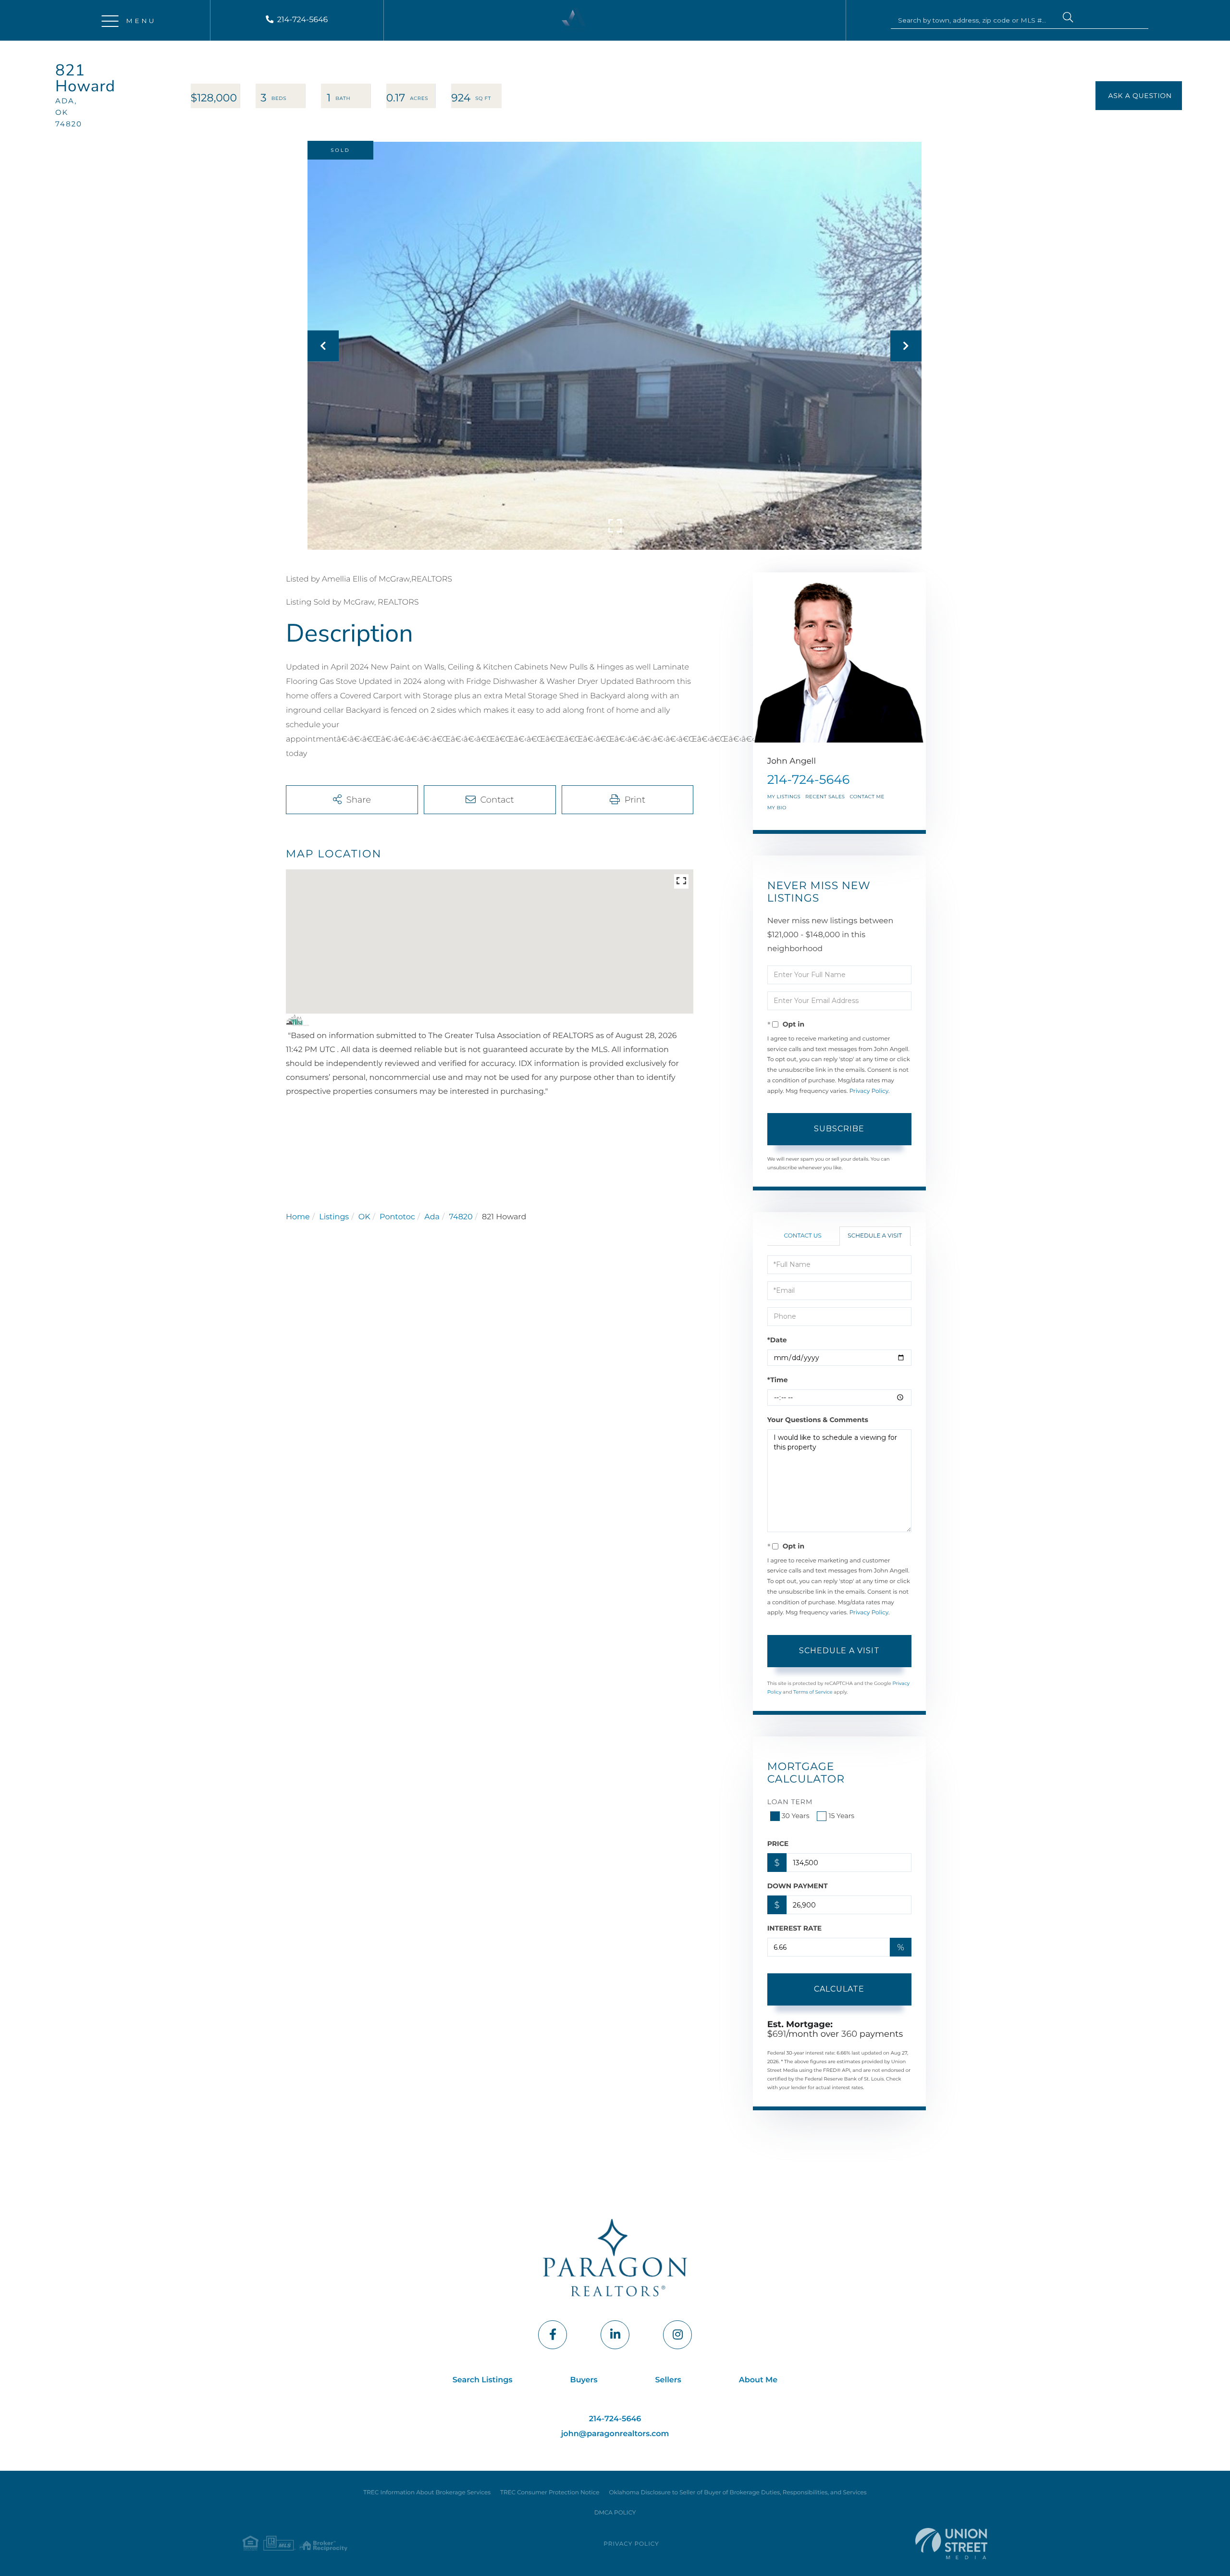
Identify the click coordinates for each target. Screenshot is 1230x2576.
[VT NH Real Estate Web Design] (951, 2544)
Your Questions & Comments (818, 1420)
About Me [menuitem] (758, 2380)
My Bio (777, 808)
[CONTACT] (1139, 96)
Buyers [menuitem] (584, 2380)
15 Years (841, 1816)
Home (298, 1217)
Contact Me (867, 797)
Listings (334, 1217)
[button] (1068, 19)
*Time (778, 1380)
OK (364, 1217)
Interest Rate (795, 1928)
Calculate (839, 1989)
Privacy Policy (869, 1091)
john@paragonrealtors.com (615, 2434)
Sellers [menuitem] (668, 2380)
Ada (432, 1217)
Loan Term (790, 1802)
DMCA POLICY (615, 2513)
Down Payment (798, 1886)
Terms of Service (813, 1692)
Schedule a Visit (875, 1236)
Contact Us (803, 1236)
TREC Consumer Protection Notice (550, 2493)
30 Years (796, 1816)
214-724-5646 (303, 20)
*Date (777, 1340)
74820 (461, 1217)
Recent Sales (825, 797)
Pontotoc (397, 1217)
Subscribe (839, 1129)
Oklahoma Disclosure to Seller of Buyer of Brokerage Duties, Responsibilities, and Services (738, 2493)
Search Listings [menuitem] (483, 2380)
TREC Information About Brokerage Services (427, 2493)
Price (778, 1844)
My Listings (784, 797)
